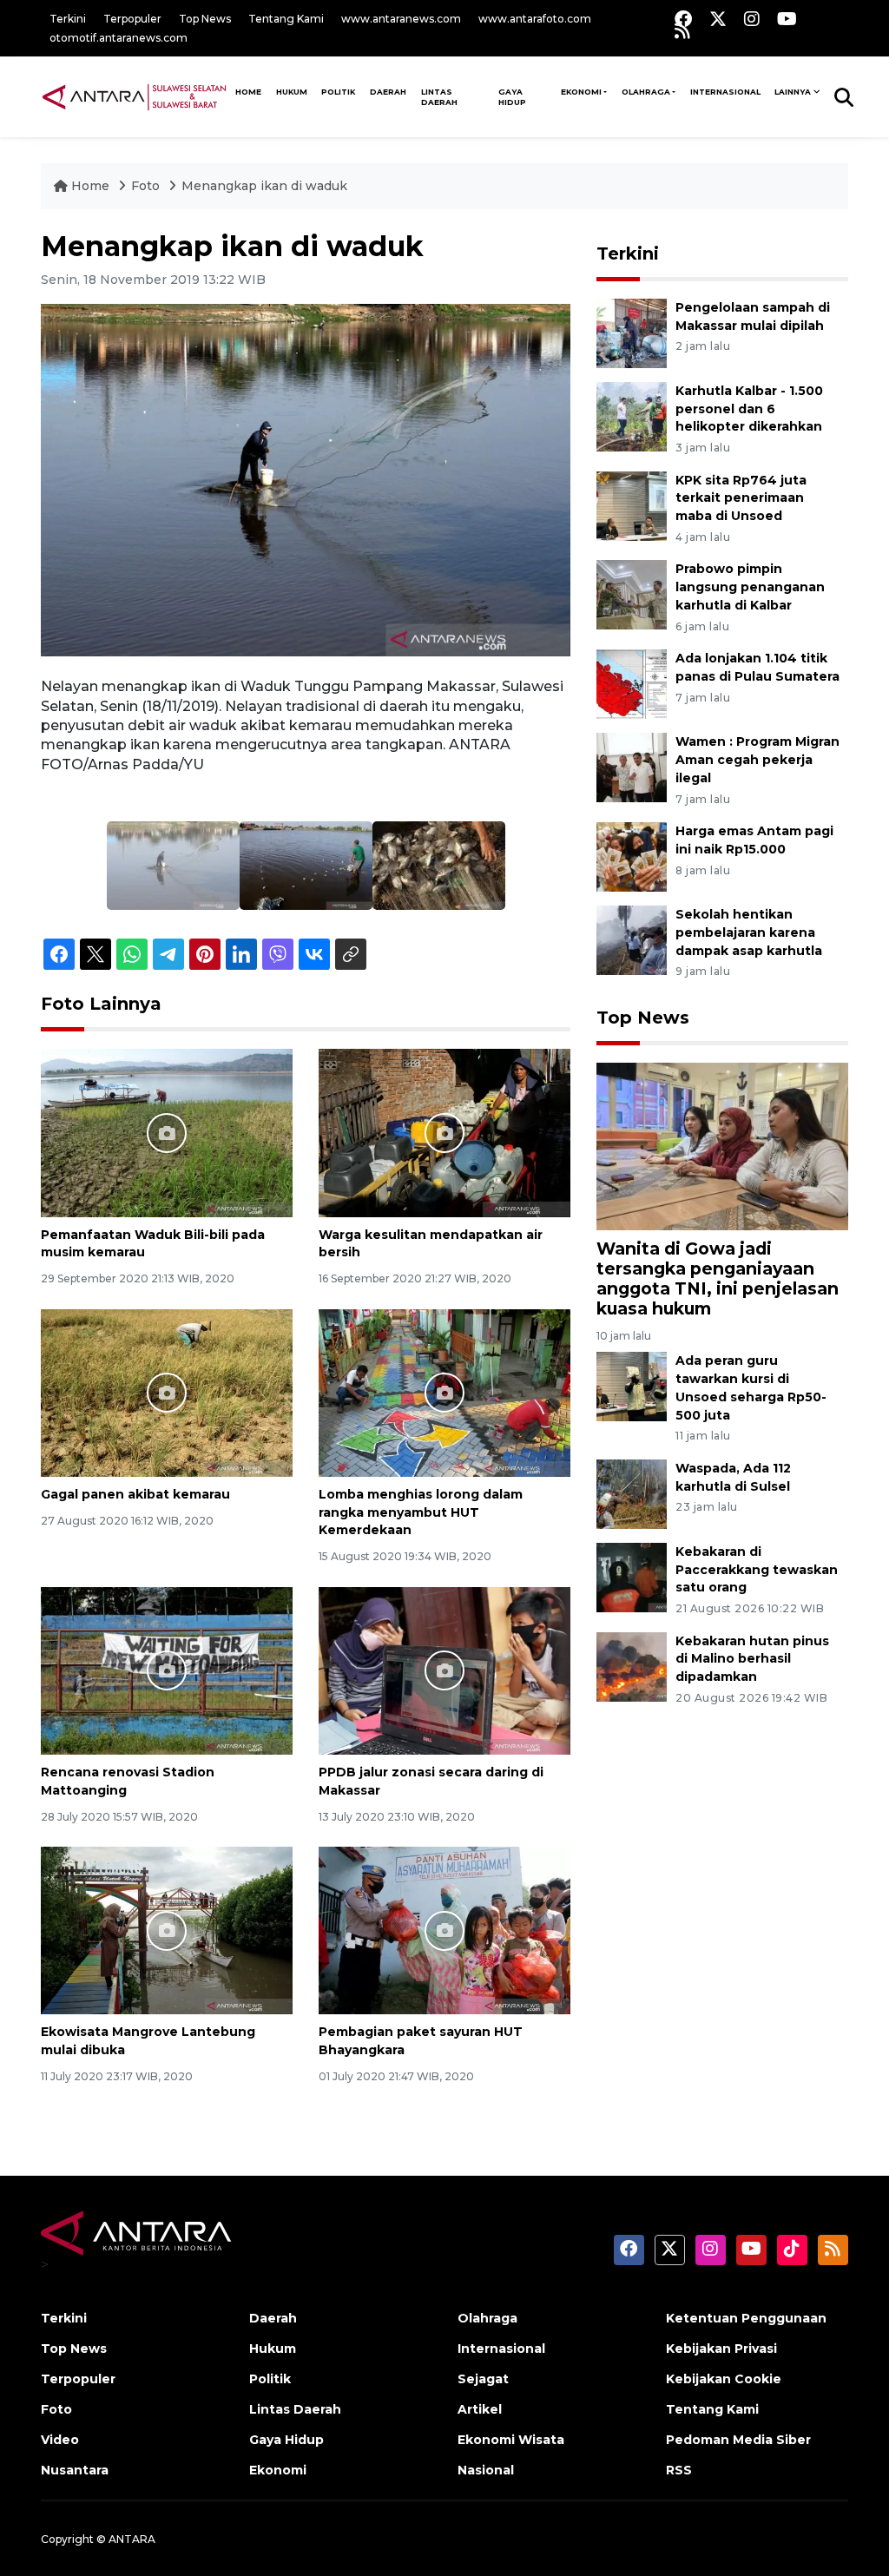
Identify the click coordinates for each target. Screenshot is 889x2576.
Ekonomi (581, 92)
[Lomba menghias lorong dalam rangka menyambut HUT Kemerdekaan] (444, 1391)
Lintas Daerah (439, 97)
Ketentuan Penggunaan (746, 2318)
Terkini (68, 19)
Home (90, 186)
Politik (338, 92)
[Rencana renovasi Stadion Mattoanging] (167, 1670)
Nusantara (75, 2470)
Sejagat (483, 2379)
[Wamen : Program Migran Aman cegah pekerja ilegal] (632, 766)
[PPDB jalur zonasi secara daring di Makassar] (444, 1670)
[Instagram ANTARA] (752, 19)
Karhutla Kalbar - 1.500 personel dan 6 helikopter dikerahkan (749, 409)
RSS (679, 2470)
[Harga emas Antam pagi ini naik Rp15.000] (632, 856)
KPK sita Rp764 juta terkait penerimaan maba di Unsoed (741, 498)
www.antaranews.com (401, 19)
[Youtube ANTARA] (787, 19)
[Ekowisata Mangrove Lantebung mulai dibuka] (167, 1930)
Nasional (486, 2470)
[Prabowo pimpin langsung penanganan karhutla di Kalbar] (632, 594)
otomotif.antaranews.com (119, 38)
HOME (248, 92)
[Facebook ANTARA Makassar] (683, 19)
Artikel (480, 2409)
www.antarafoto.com (535, 19)
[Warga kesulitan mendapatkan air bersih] (444, 1132)
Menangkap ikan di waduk (264, 186)
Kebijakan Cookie (724, 2379)
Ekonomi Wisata (511, 2440)
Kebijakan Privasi (721, 2349)
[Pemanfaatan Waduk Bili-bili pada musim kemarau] (167, 1132)
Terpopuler (132, 19)
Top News (205, 19)
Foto (145, 186)
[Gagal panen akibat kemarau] (167, 1391)
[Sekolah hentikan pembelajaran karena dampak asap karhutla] (632, 939)
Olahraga (646, 92)
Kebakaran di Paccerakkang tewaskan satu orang (757, 1570)
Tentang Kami (286, 19)
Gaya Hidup (512, 97)
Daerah (388, 92)
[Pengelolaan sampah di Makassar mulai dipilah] (632, 332)
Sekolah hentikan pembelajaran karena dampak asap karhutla (749, 932)
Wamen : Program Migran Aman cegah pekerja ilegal (757, 760)
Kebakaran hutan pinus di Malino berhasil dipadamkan (752, 1659)
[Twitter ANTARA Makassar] (718, 19)
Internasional (725, 92)
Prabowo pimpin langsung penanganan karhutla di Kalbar (750, 587)
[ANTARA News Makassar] (134, 96)
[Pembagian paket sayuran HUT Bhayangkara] (444, 1930)
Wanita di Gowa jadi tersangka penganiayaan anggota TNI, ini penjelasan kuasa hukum (718, 1278)
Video (60, 2440)
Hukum (292, 92)
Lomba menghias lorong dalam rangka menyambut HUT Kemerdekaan (421, 1512)
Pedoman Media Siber (738, 2440)
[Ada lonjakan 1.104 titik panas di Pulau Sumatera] (632, 683)
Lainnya (793, 92)
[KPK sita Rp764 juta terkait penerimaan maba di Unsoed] (632, 505)
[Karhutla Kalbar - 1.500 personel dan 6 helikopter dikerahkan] (632, 415)
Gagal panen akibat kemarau (135, 1494)
